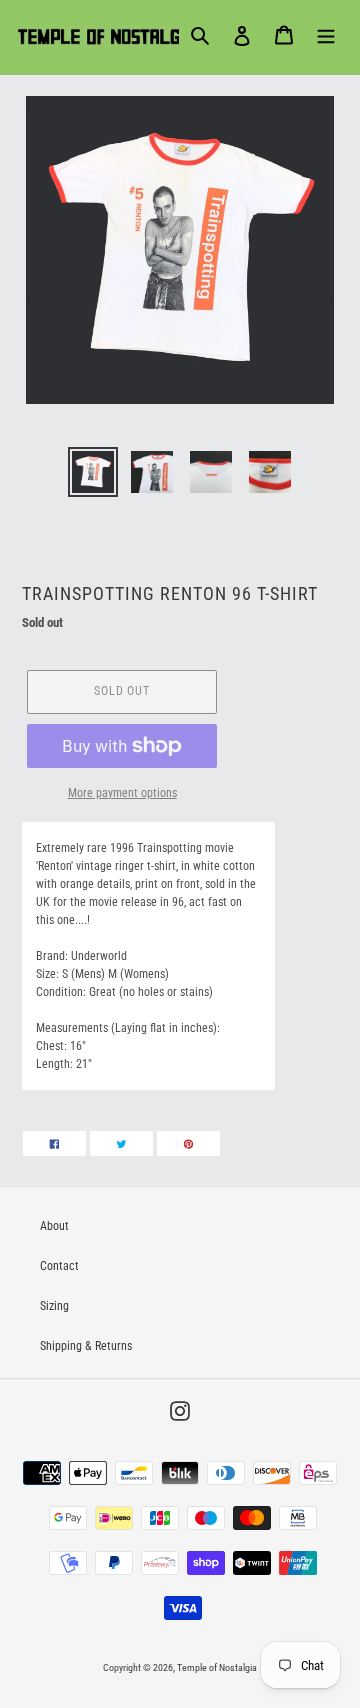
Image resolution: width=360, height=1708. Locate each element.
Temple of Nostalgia (217, 1667)
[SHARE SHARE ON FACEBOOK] (54, 1143)
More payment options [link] (122, 793)
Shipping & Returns (86, 1346)
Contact (59, 1266)
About (54, 1226)
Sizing (54, 1306)
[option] (92, 472)
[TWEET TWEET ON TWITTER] (121, 1143)
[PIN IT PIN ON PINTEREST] (188, 1143)
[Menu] (326, 35)
